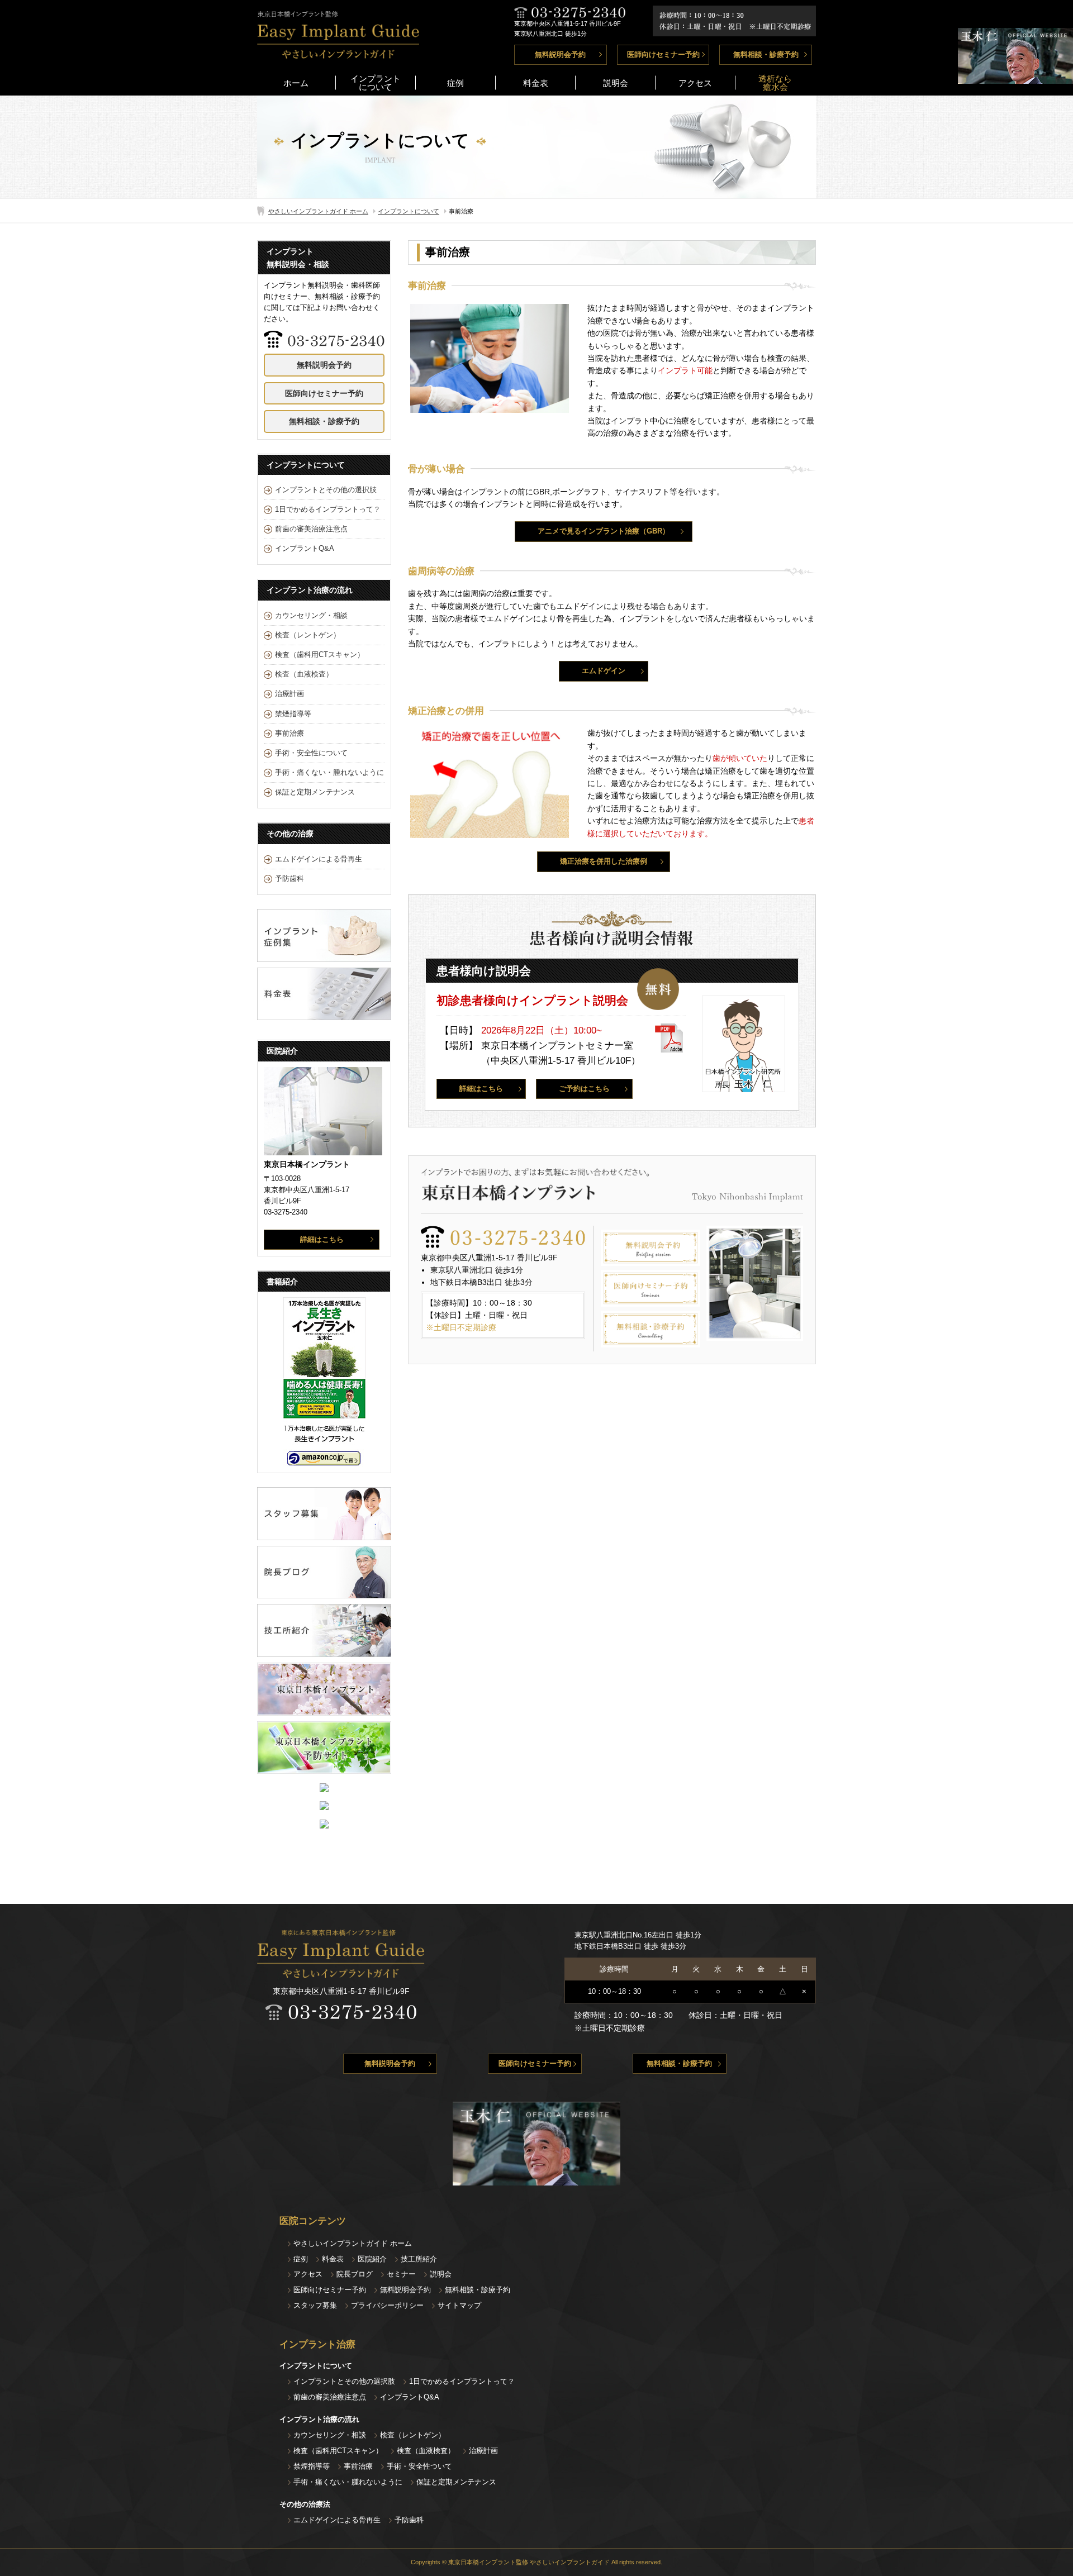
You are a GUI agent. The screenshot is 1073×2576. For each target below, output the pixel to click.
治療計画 (289, 694)
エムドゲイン (604, 671)
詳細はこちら (481, 1089)
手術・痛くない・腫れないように (329, 773)
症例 (455, 83)
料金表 (536, 83)
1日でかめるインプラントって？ (328, 510)
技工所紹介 (419, 2259)
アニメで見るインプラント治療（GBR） (604, 531)
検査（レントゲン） (308, 635)
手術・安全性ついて (419, 2466)
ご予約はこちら (584, 1089)
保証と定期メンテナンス (315, 792)
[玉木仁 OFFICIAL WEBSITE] (1015, 78)
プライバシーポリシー (387, 2305)
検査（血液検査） (304, 674)
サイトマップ (459, 2305)
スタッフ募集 (315, 2305)
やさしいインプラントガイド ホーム (318, 211)
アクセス (695, 83)
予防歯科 (289, 879)
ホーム (296, 83)
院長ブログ (355, 2274)
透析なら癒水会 (775, 83)
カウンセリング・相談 (311, 616)
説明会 (616, 83)
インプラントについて (376, 83)
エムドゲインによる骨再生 (319, 859)
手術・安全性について (311, 753)
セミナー (401, 2274)
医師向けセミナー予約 (663, 55)
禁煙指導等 (293, 714)
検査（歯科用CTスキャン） (320, 655)
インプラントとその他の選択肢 (326, 490)
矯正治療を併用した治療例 (604, 861)
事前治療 (289, 734)
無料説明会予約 (560, 55)
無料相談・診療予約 (766, 55)
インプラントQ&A (305, 549)
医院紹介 (372, 2259)
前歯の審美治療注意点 (311, 529)
